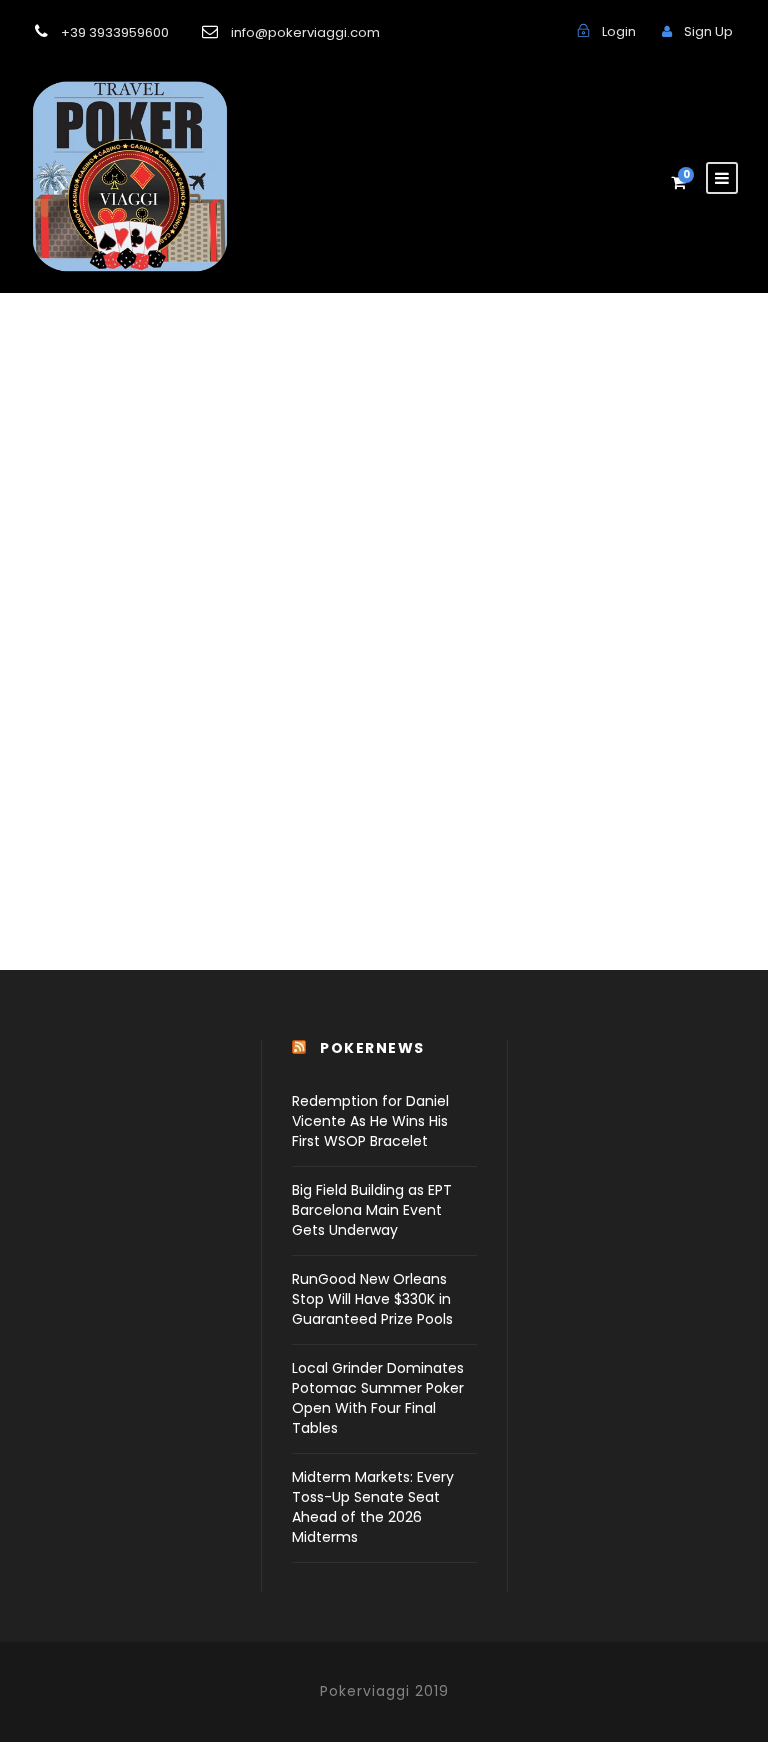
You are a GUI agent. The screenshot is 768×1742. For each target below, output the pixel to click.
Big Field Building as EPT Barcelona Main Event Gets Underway (372, 1210)
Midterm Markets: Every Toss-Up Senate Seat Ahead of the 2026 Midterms (373, 1507)
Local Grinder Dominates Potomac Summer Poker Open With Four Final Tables (378, 1398)
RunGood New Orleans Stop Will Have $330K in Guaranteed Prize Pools (372, 1299)
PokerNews (372, 1048)
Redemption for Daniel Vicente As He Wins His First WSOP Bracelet (370, 1121)
